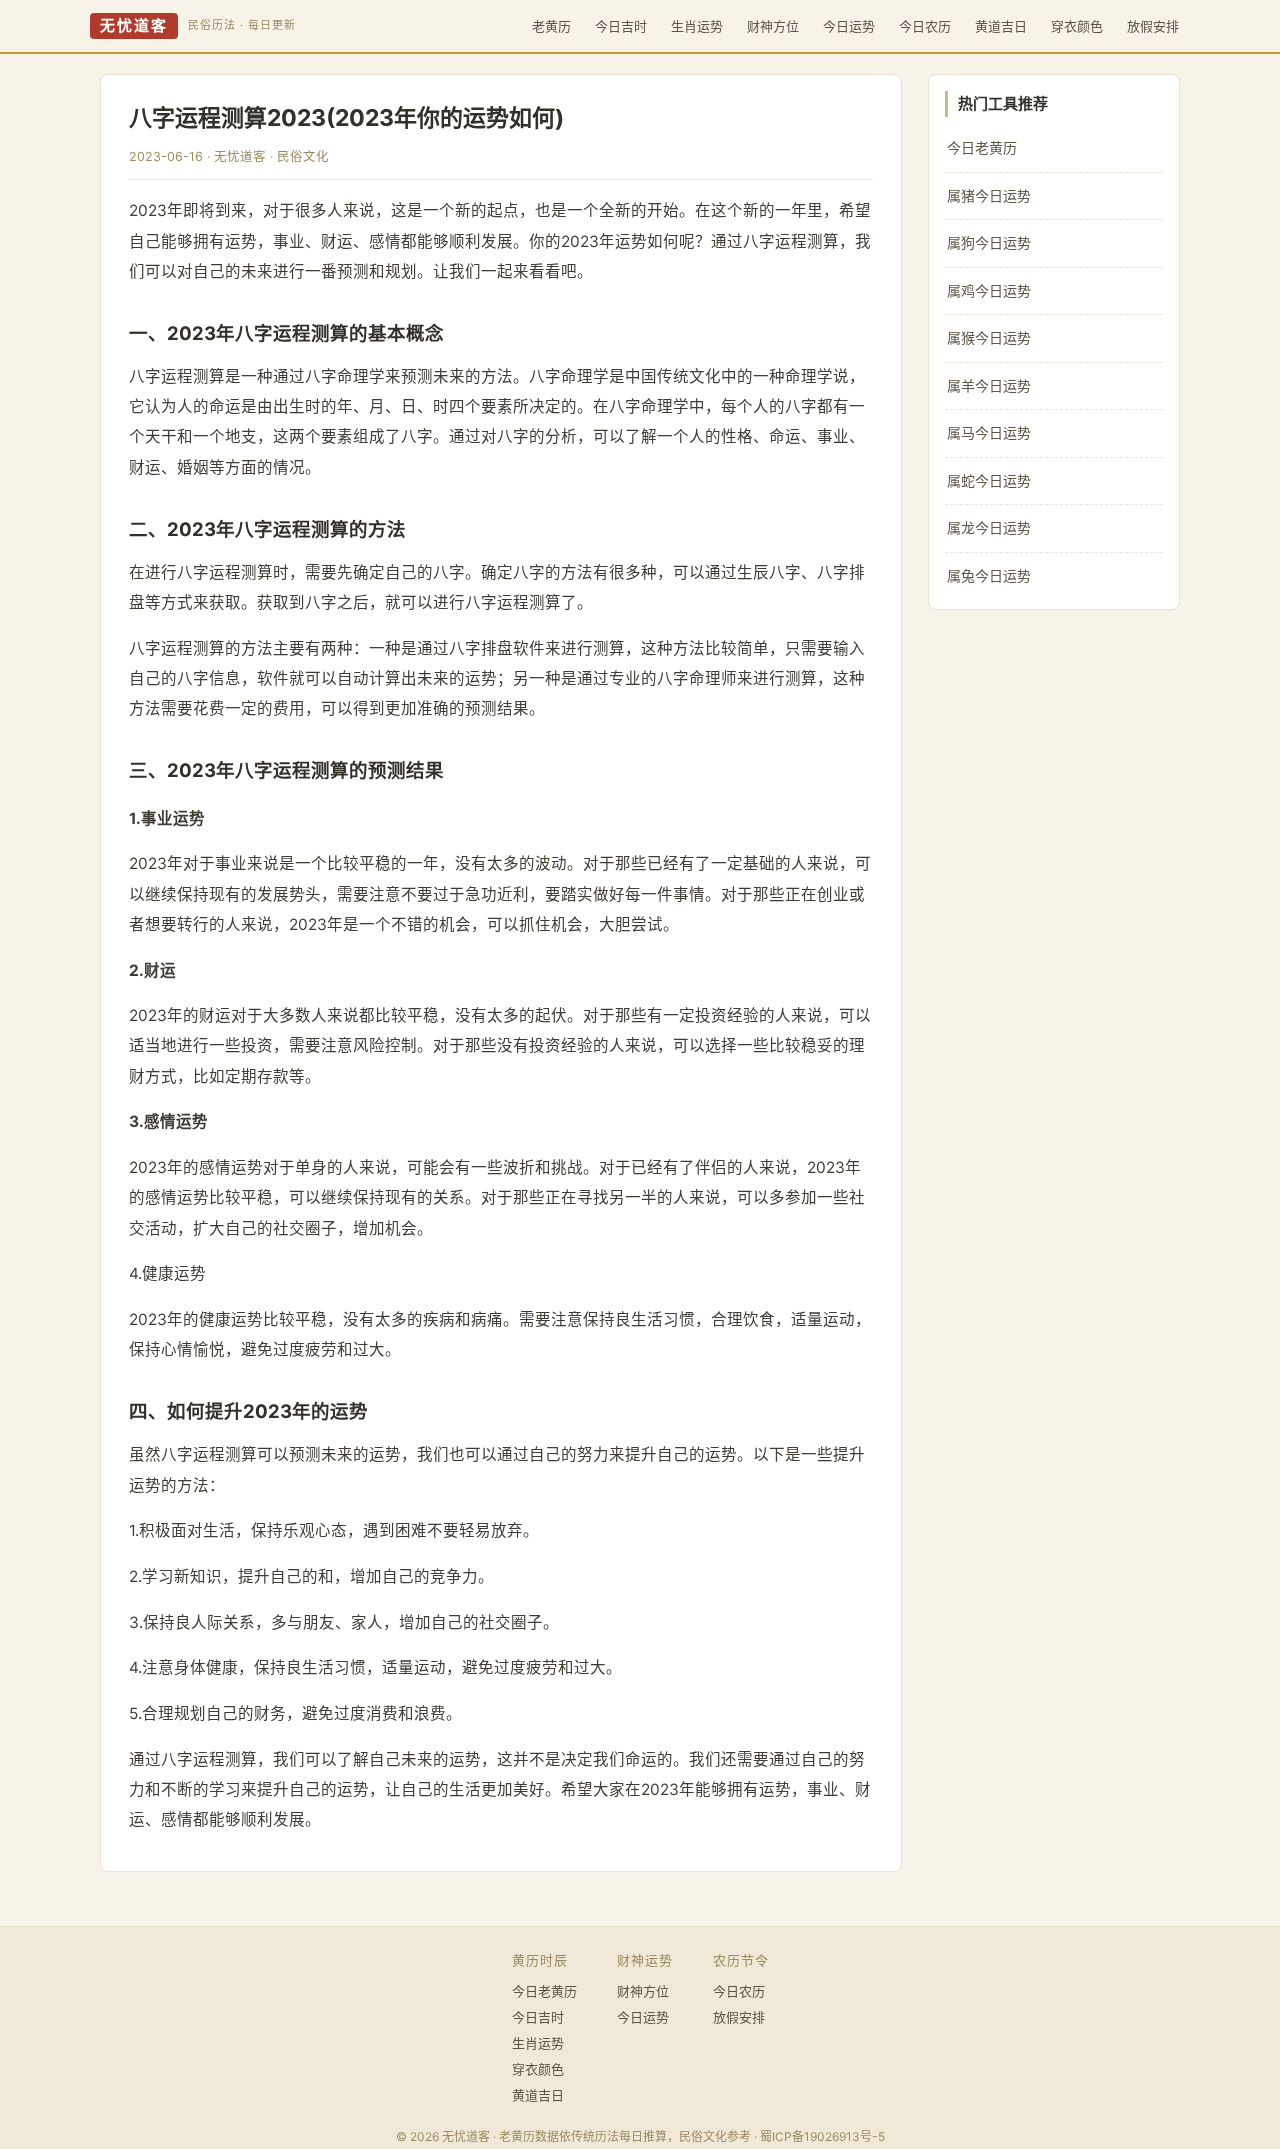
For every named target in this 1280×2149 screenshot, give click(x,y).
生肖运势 (697, 26)
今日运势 (849, 26)
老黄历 (551, 26)
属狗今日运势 (989, 242)
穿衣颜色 (1077, 26)
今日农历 (925, 26)
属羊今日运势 (989, 385)
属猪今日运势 (989, 195)
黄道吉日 (1001, 26)
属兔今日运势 (989, 575)
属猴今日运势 (989, 337)
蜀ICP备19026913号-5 (822, 2136)
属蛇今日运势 (989, 480)
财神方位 (773, 26)
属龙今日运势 (989, 527)
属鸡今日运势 (989, 290)
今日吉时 (621, 26)
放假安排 (1153, 26)
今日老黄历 (982, 147)
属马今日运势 (989, 432)
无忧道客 (134, 26)
